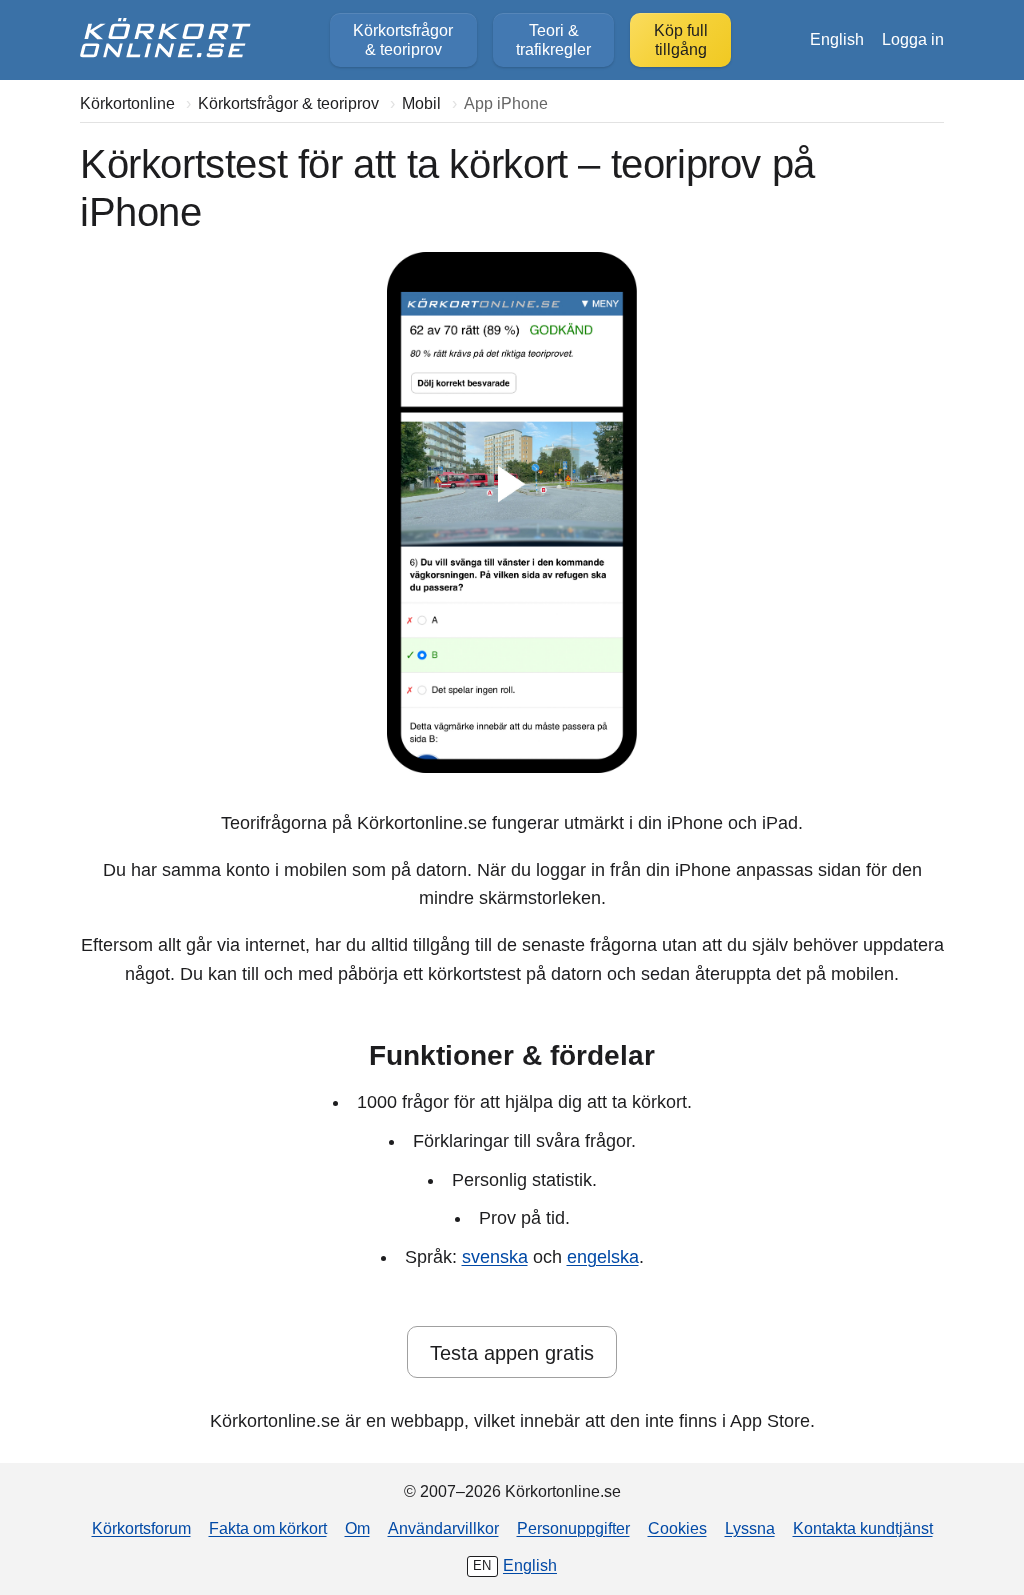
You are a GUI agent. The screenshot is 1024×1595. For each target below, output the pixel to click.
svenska (495, 1257)
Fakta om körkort (268, 1528)
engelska (603, 1257)
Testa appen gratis (512, 1353)
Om (357, 1528)
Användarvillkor (443, 1528)
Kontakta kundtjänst (863, 1528)
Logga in (913, 39)
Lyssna (750, 1528)
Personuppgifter (573, 1528)
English (837, 39)
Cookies (677, 1528)
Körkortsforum (141, 1528)
